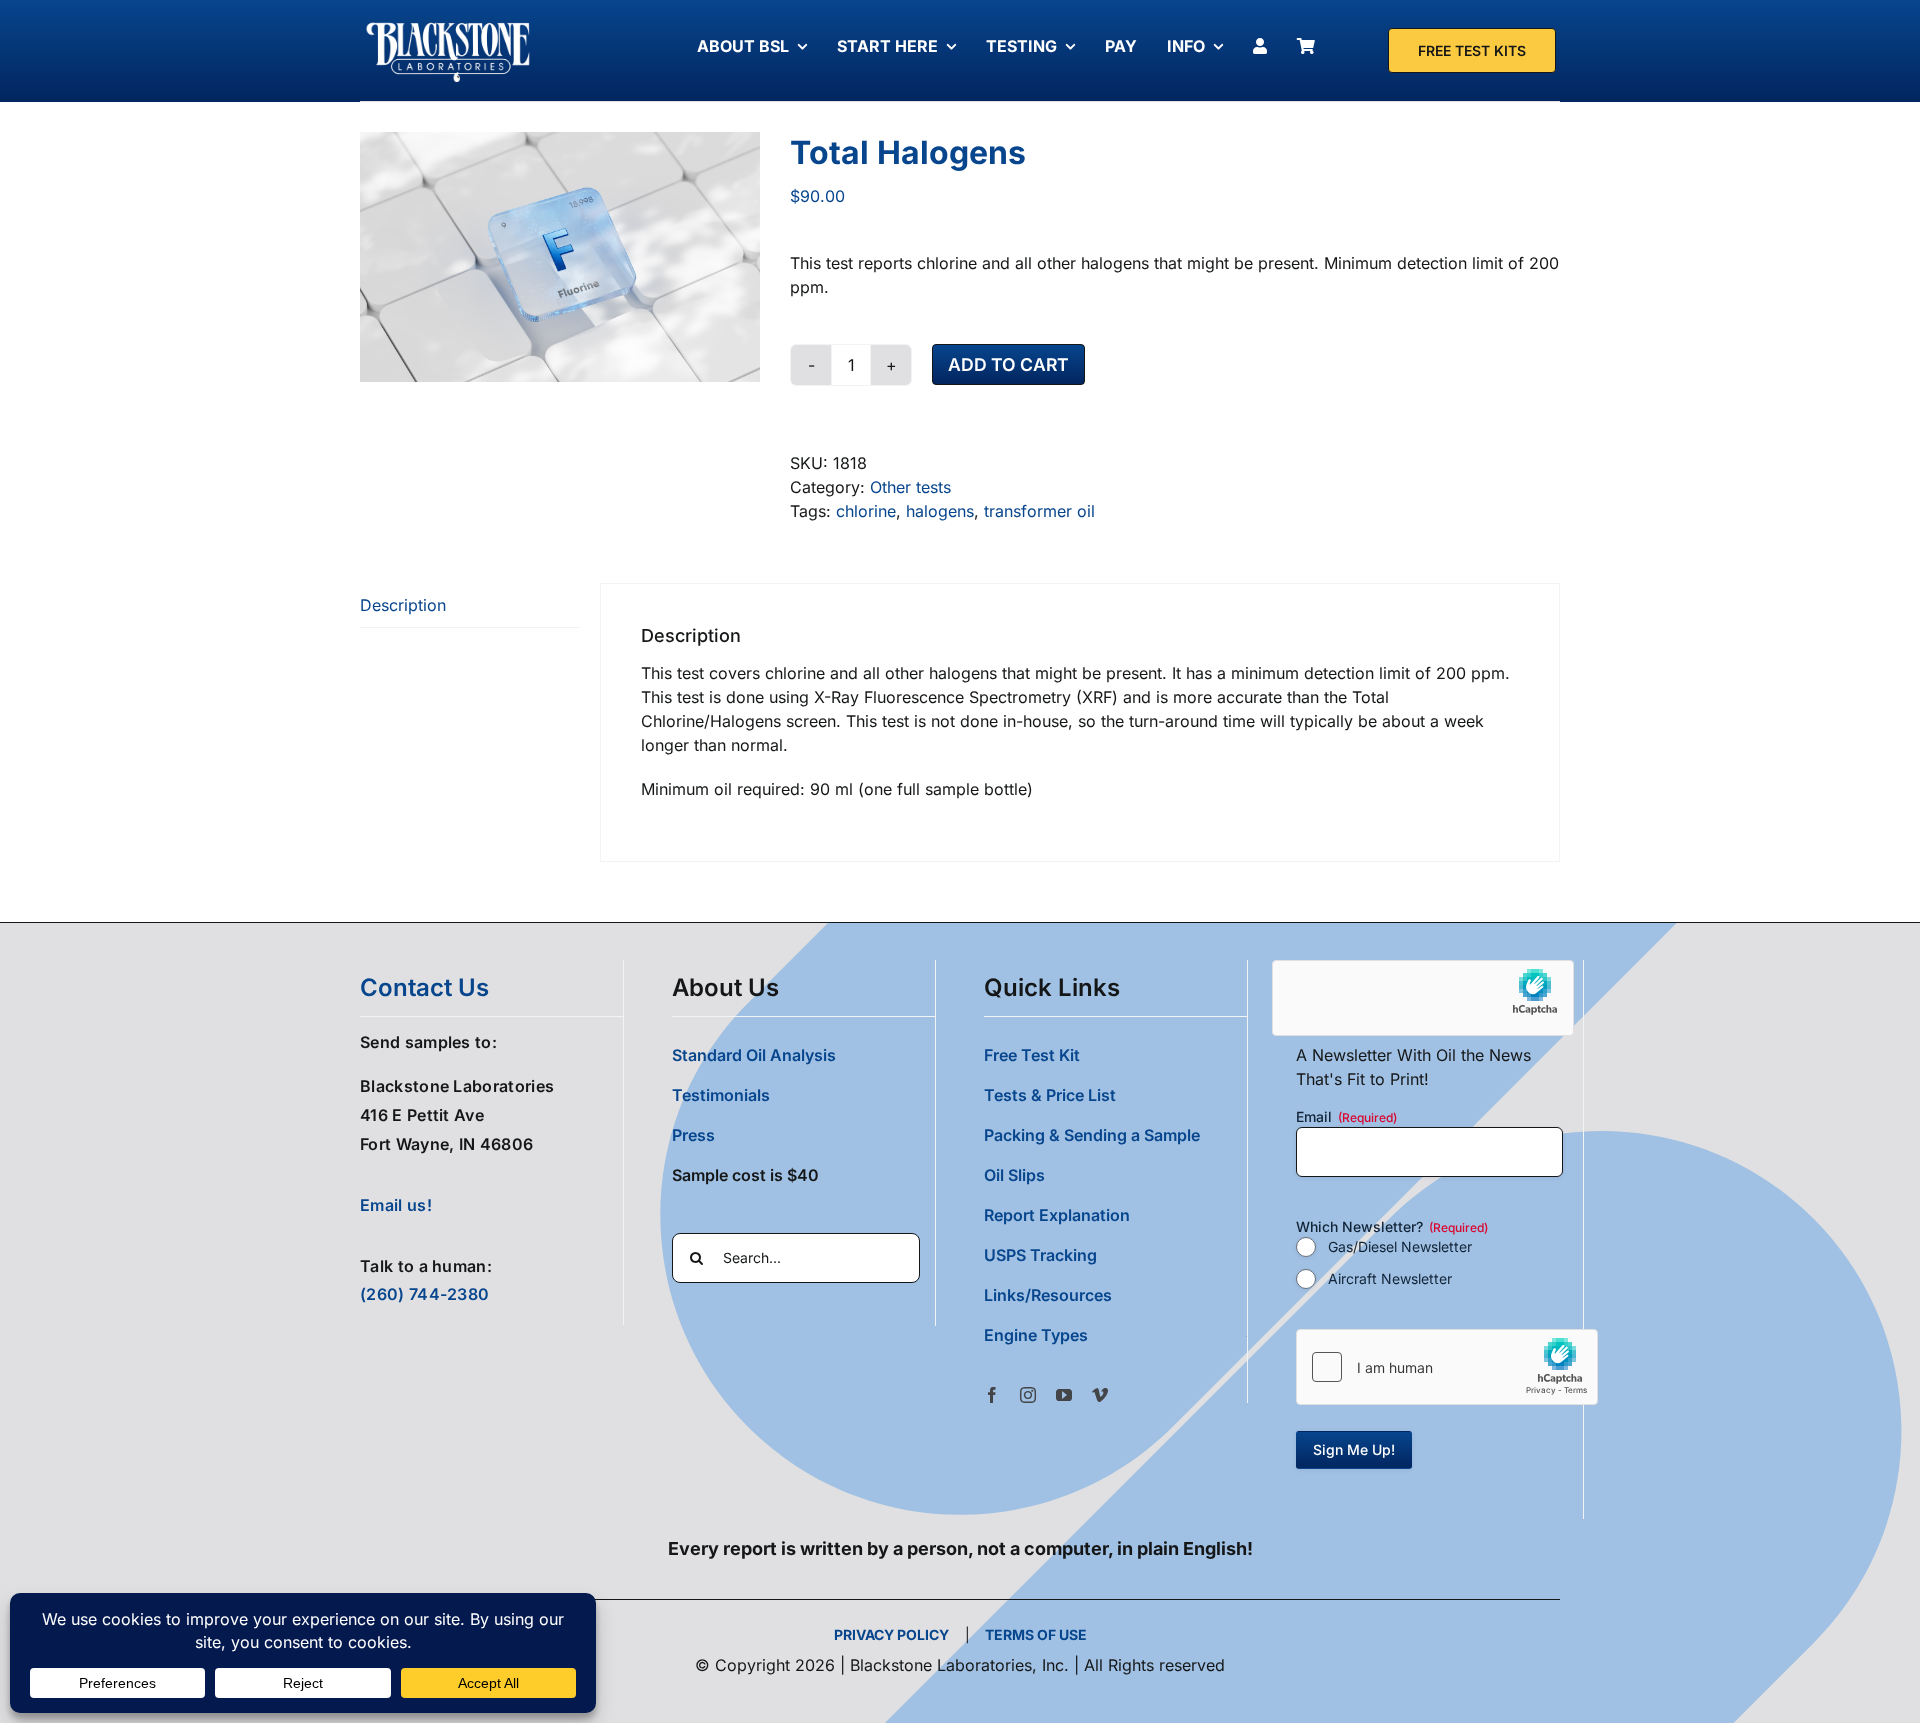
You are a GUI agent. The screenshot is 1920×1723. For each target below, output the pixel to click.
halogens (940, 511)
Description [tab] (403, 605)
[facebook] (992, 1395)
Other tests (910, 487)
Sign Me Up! (1354, 1449)
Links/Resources (1048, 1295)
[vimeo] (1100, 1395)
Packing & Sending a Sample (1092, 1135)
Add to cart (1008, 364)
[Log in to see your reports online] (1265, 46)
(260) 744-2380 (424, 1294)
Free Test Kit (1032, 1055)
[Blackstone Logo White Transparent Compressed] (448, 23)
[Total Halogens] (560, 257)
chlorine (866, 511)
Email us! (396, 1205)
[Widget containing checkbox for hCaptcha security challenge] (1447, 1367)
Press (693, 1135)
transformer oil (1039, 511)
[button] (1115, 1335)
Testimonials (721, 1095)
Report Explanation (1057, 1215)
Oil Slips (1014, 1175)
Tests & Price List (1050, 1095)
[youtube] (1064, 1395)
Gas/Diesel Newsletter (1400, 1246)
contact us (424, 987)
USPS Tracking (1040, 1255)
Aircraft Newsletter (1390, 1278)
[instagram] (1028, 1395)
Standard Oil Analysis (754, 1055)
